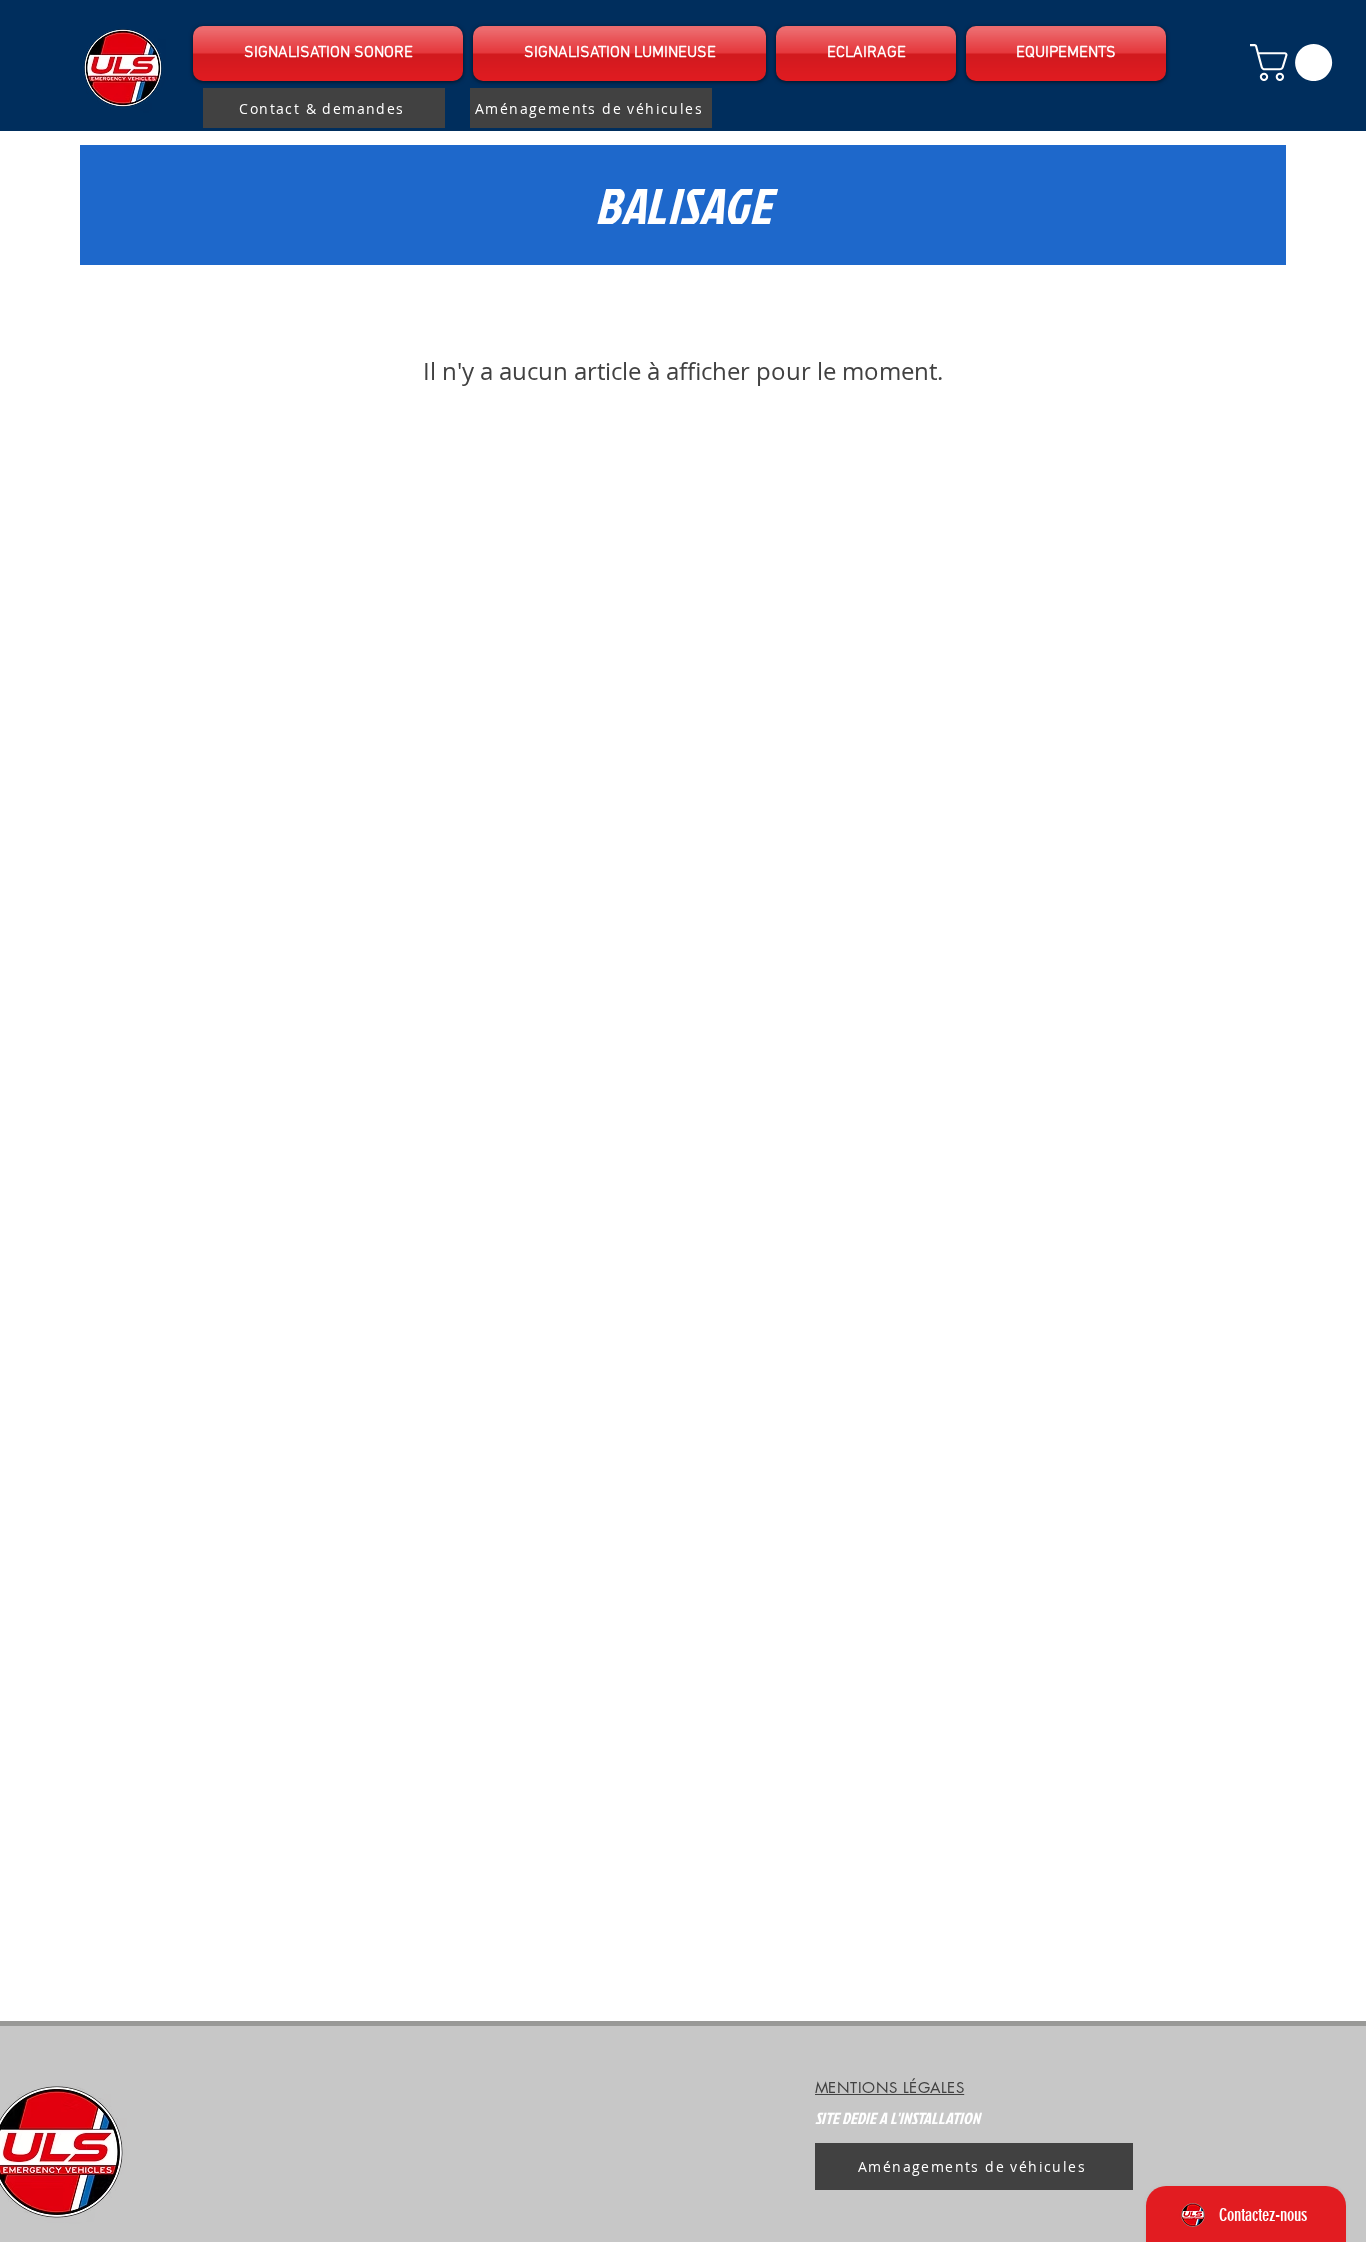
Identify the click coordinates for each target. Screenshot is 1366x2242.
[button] (330, 53)
